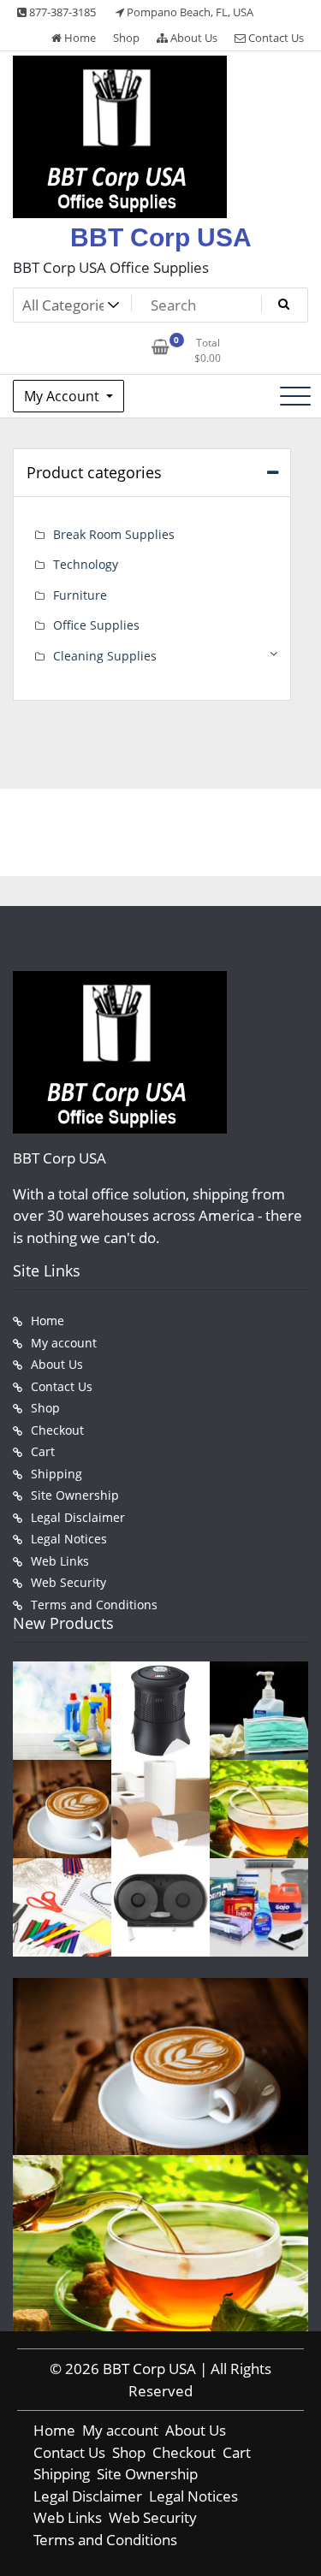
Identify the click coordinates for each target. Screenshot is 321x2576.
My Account (63, 396)
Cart (43, 1451)
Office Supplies (96, 625)
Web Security (68, 1582)
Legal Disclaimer (78, 1517)
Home (79, 38)
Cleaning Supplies (105, 656)
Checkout (57, 1430)
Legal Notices (69, 1539)
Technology (86, 564)
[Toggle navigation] (295, 396)
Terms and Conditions (94, 1605)
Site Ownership (75, 1495)
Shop (126, 38)
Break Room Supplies (114, 534)
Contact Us (275, 38)
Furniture (80, 595)
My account (64, 1343)
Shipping (56, 1474)
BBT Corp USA (161, 237)
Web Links (60, 1561)
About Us (193, 38)
